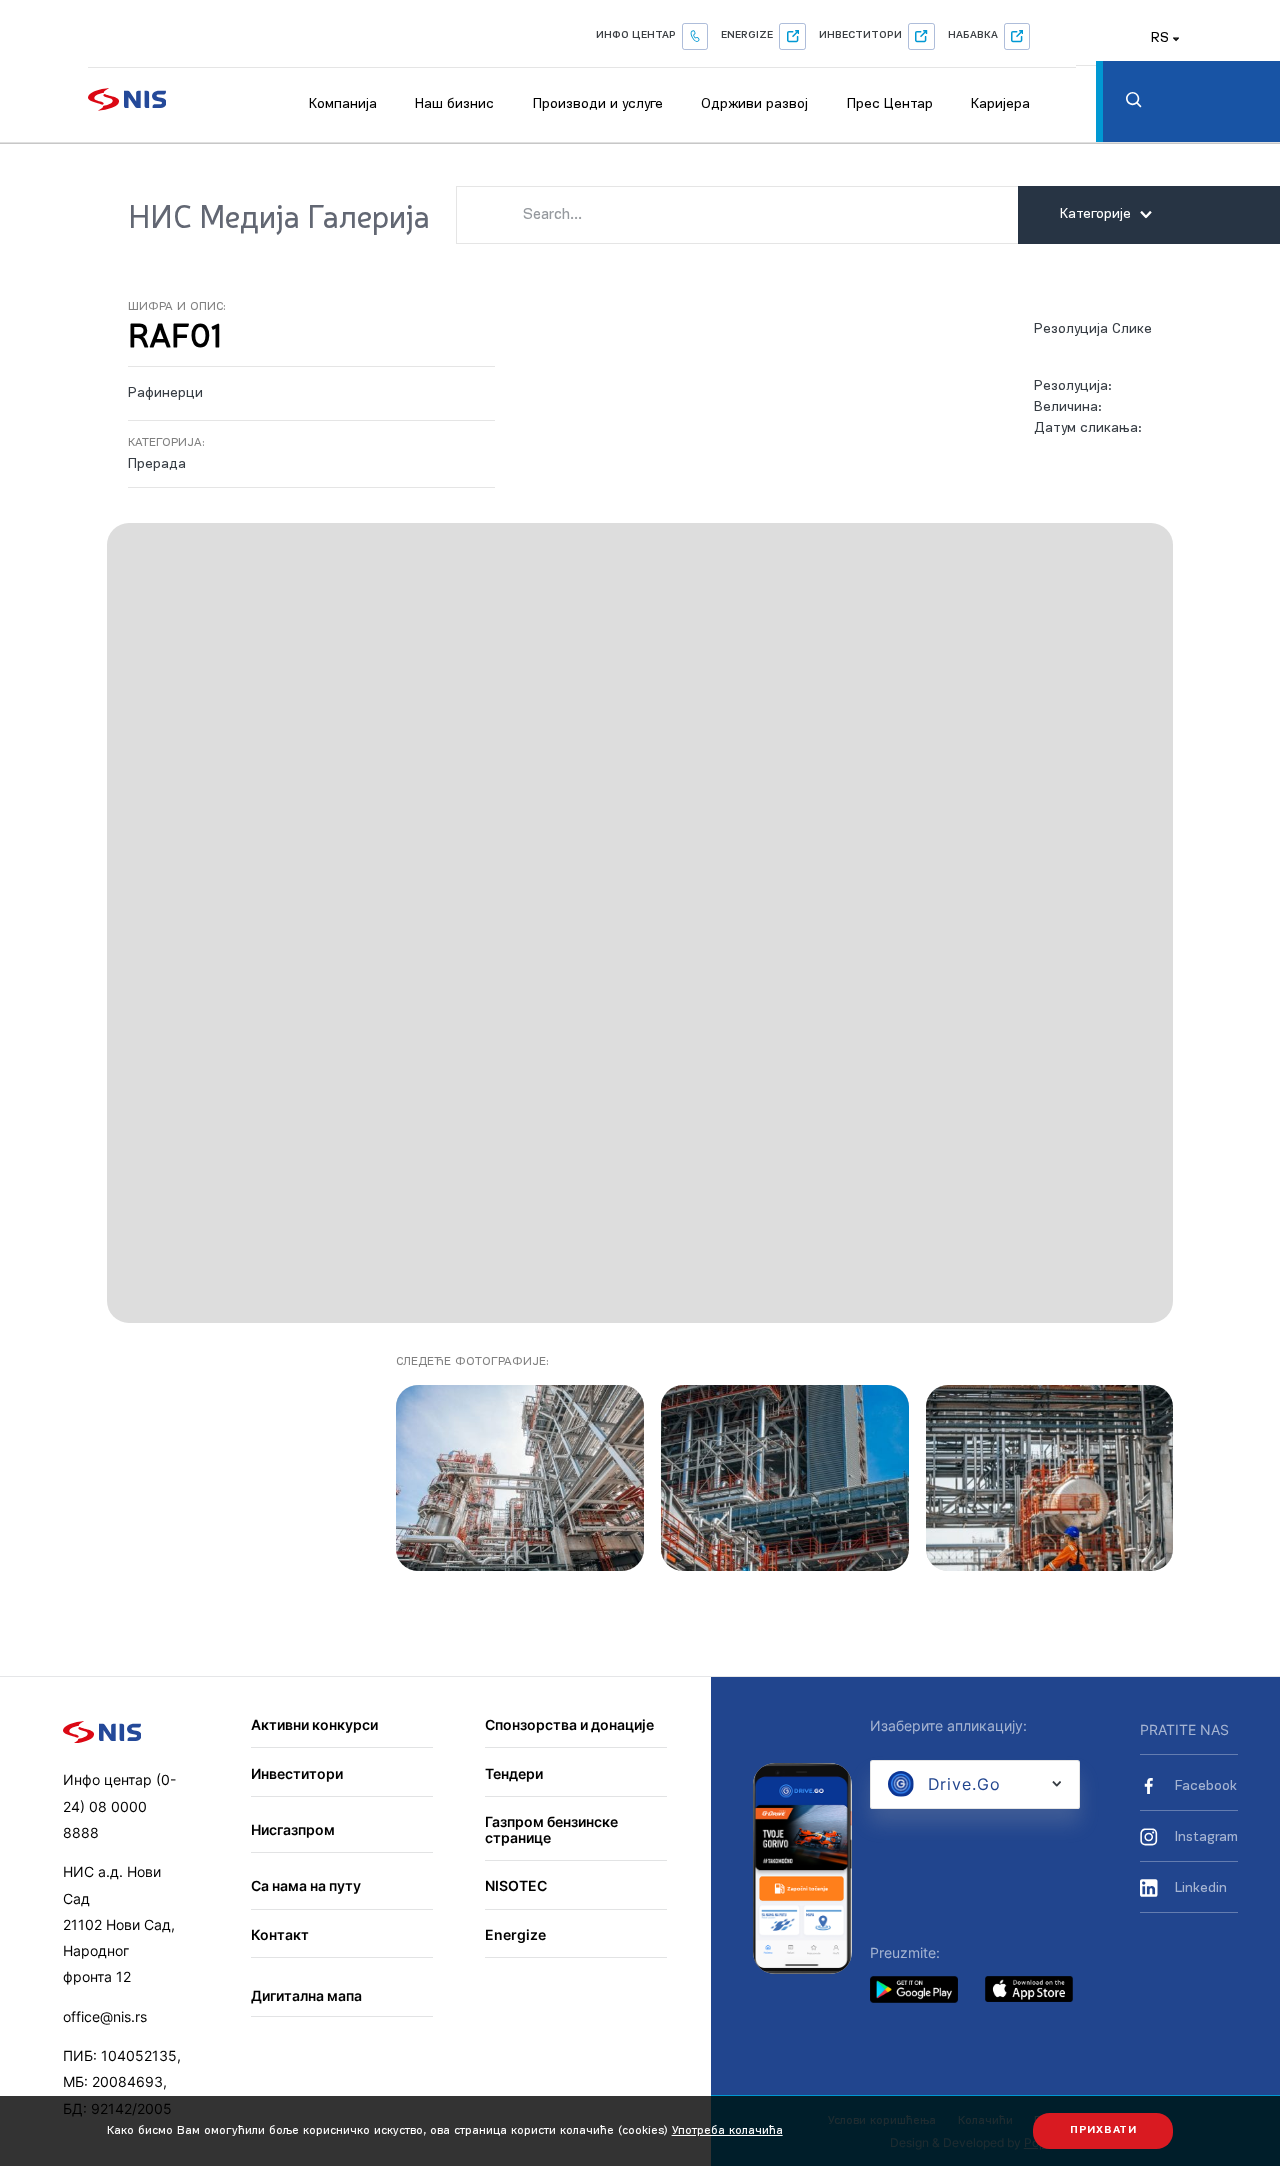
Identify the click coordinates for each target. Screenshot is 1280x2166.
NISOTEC (516, 1885)
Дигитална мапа (306, 1995)
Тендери (514, 1773)
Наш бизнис (454, 104)
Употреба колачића (727, 2131)
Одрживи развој (754, 104)
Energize (747, 35)
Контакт (280, 1934)
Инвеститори (860, 35)
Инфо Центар (636, 35)
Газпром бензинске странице (551, 1829)
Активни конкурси (314, 1724)
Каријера (1000, 104)
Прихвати (1103, 2130)
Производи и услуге (598, 104)
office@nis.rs (105, 2016)
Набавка (973, 35)
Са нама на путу (306, 1885)
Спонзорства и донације (569, 1724)
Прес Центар (890, 104)
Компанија (343, 104)
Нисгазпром (293, 1829)
